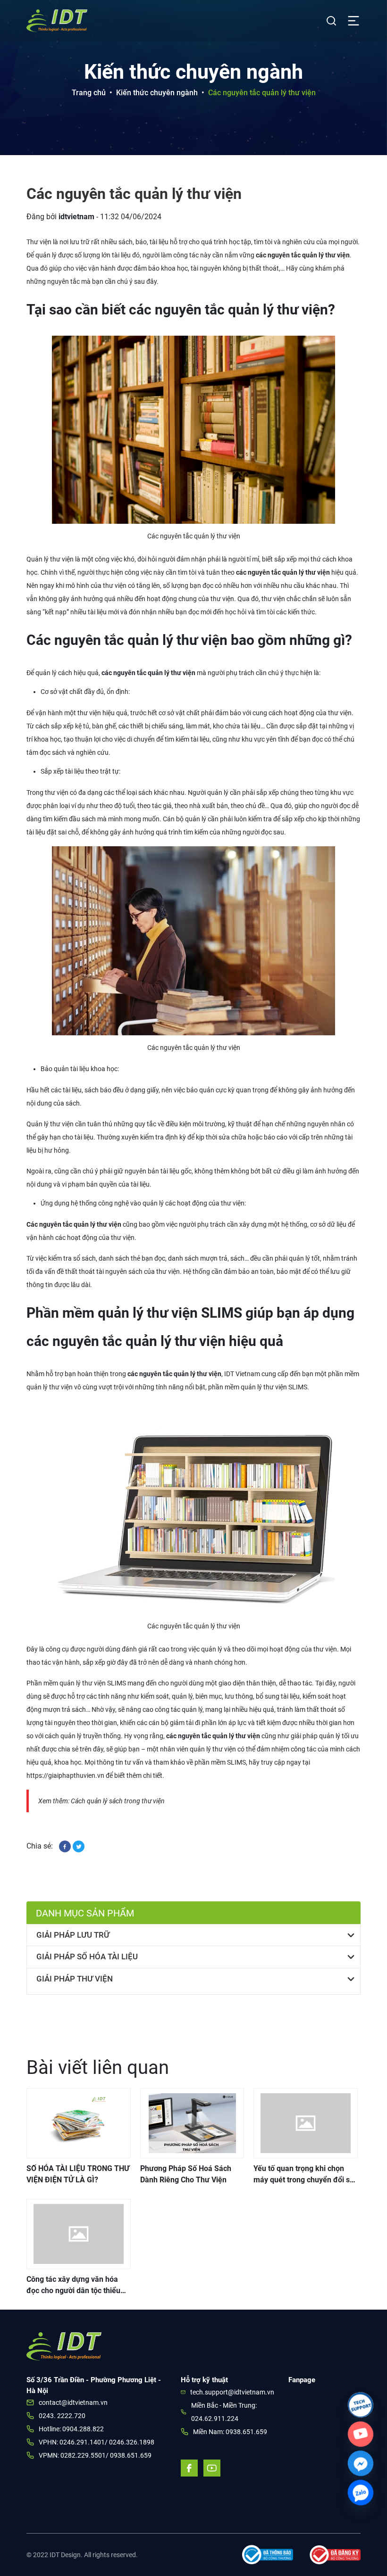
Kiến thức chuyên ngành (157, 93)
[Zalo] (361, 2493)
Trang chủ (89, 93)
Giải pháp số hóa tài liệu (87, 1957)
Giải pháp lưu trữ (73, 1935)
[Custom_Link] (361, 2434)
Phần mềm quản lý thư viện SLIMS (76, 1683)
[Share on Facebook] (66, 1846)
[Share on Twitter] (79, 1846)
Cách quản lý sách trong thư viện (118, 1801)
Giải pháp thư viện (75, 1979)
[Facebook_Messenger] (361, 2463)
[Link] (361, 2405)
